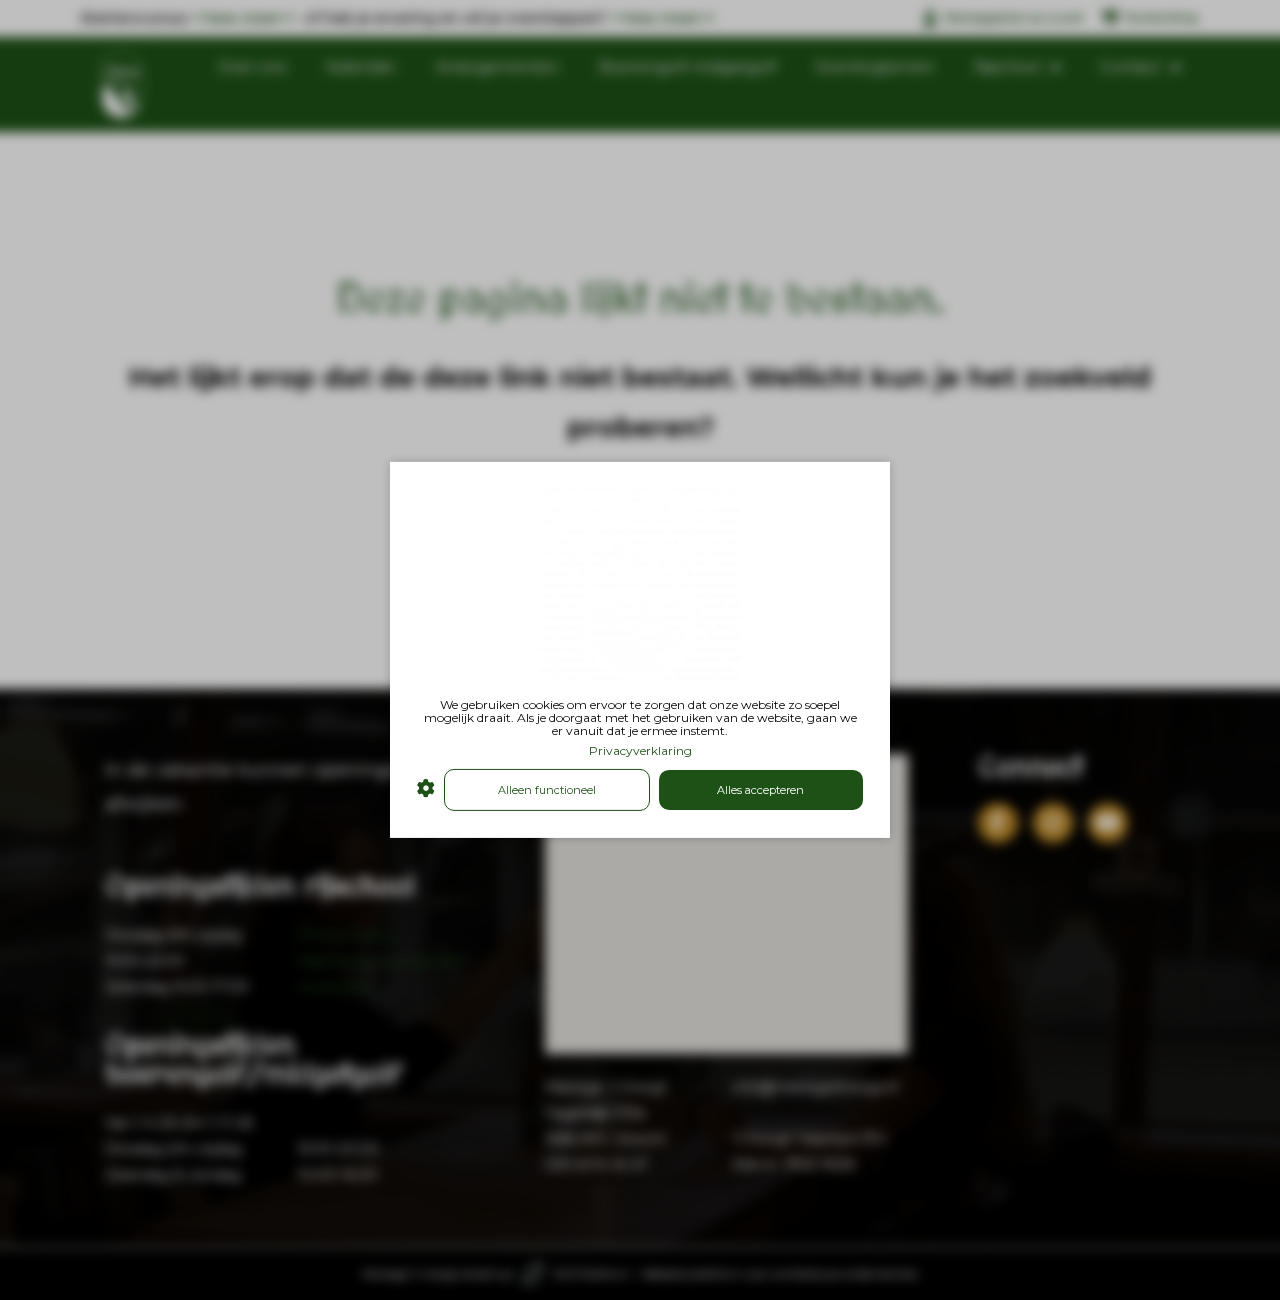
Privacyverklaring (640, 749)
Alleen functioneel (547, 790)
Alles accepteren (760, 790)
